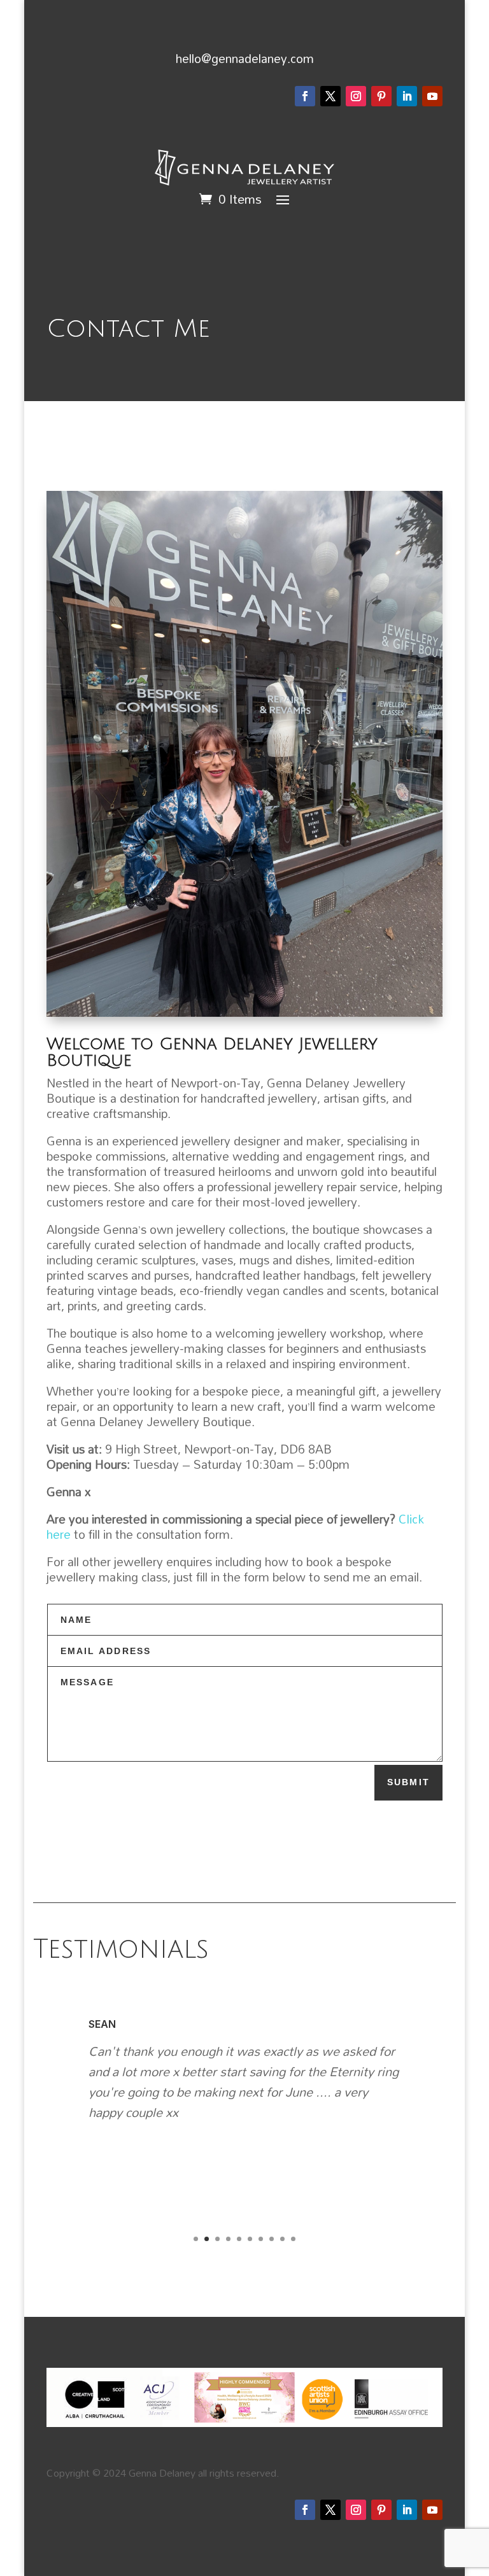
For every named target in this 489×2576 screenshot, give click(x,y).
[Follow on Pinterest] (381, 96)
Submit (408, 1782)
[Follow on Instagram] (356, 96)
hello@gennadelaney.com (245, 58)
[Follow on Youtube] (432, 96)
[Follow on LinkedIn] (407, 96)
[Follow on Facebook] (305, 96)
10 (293, 2239)
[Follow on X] (330, 96)
